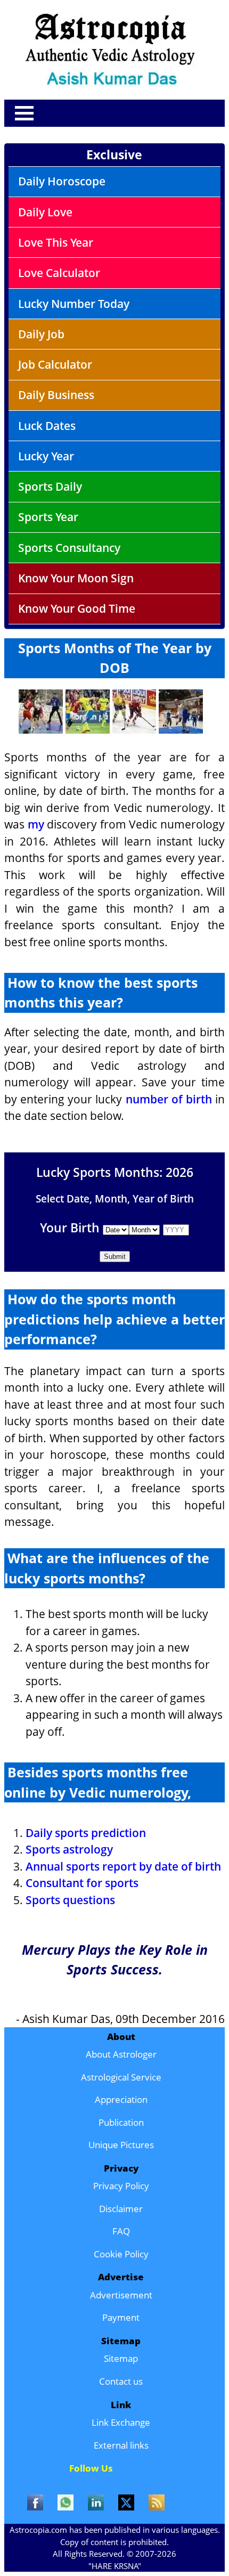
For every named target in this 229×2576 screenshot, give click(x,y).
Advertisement (121, 2295)
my (36, 824)
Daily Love (45, 212)
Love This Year (56, 242)
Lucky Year (46, 456)
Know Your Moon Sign (76, 578)
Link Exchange (121, 2422)
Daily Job (41, 334)
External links (121, 2445)
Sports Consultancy (69, 548)
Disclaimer (121, 2209)
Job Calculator (55, 364)
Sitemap (121, 2358)
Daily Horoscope (62, 181)
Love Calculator (59, 273)
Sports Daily (50, 486)
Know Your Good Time (77, 608)
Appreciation (121, 2099)
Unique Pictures (121, 2145)
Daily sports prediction (86, 1833)
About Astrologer (121, 2054)
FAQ (121, 2231)
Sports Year (48, 517)
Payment (121, 2317)
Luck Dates (47, 426)
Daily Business (56, 395)
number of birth (169, 1099)
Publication (121, 2122)
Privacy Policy (121, 2186)
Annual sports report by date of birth (123, 1866)
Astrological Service (121, 2077)
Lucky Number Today (74, 304)
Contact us (121, 2381)
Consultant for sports (82, 1883)
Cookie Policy (121, 2254)
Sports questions (70, 1900)
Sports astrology (69, 1849)
